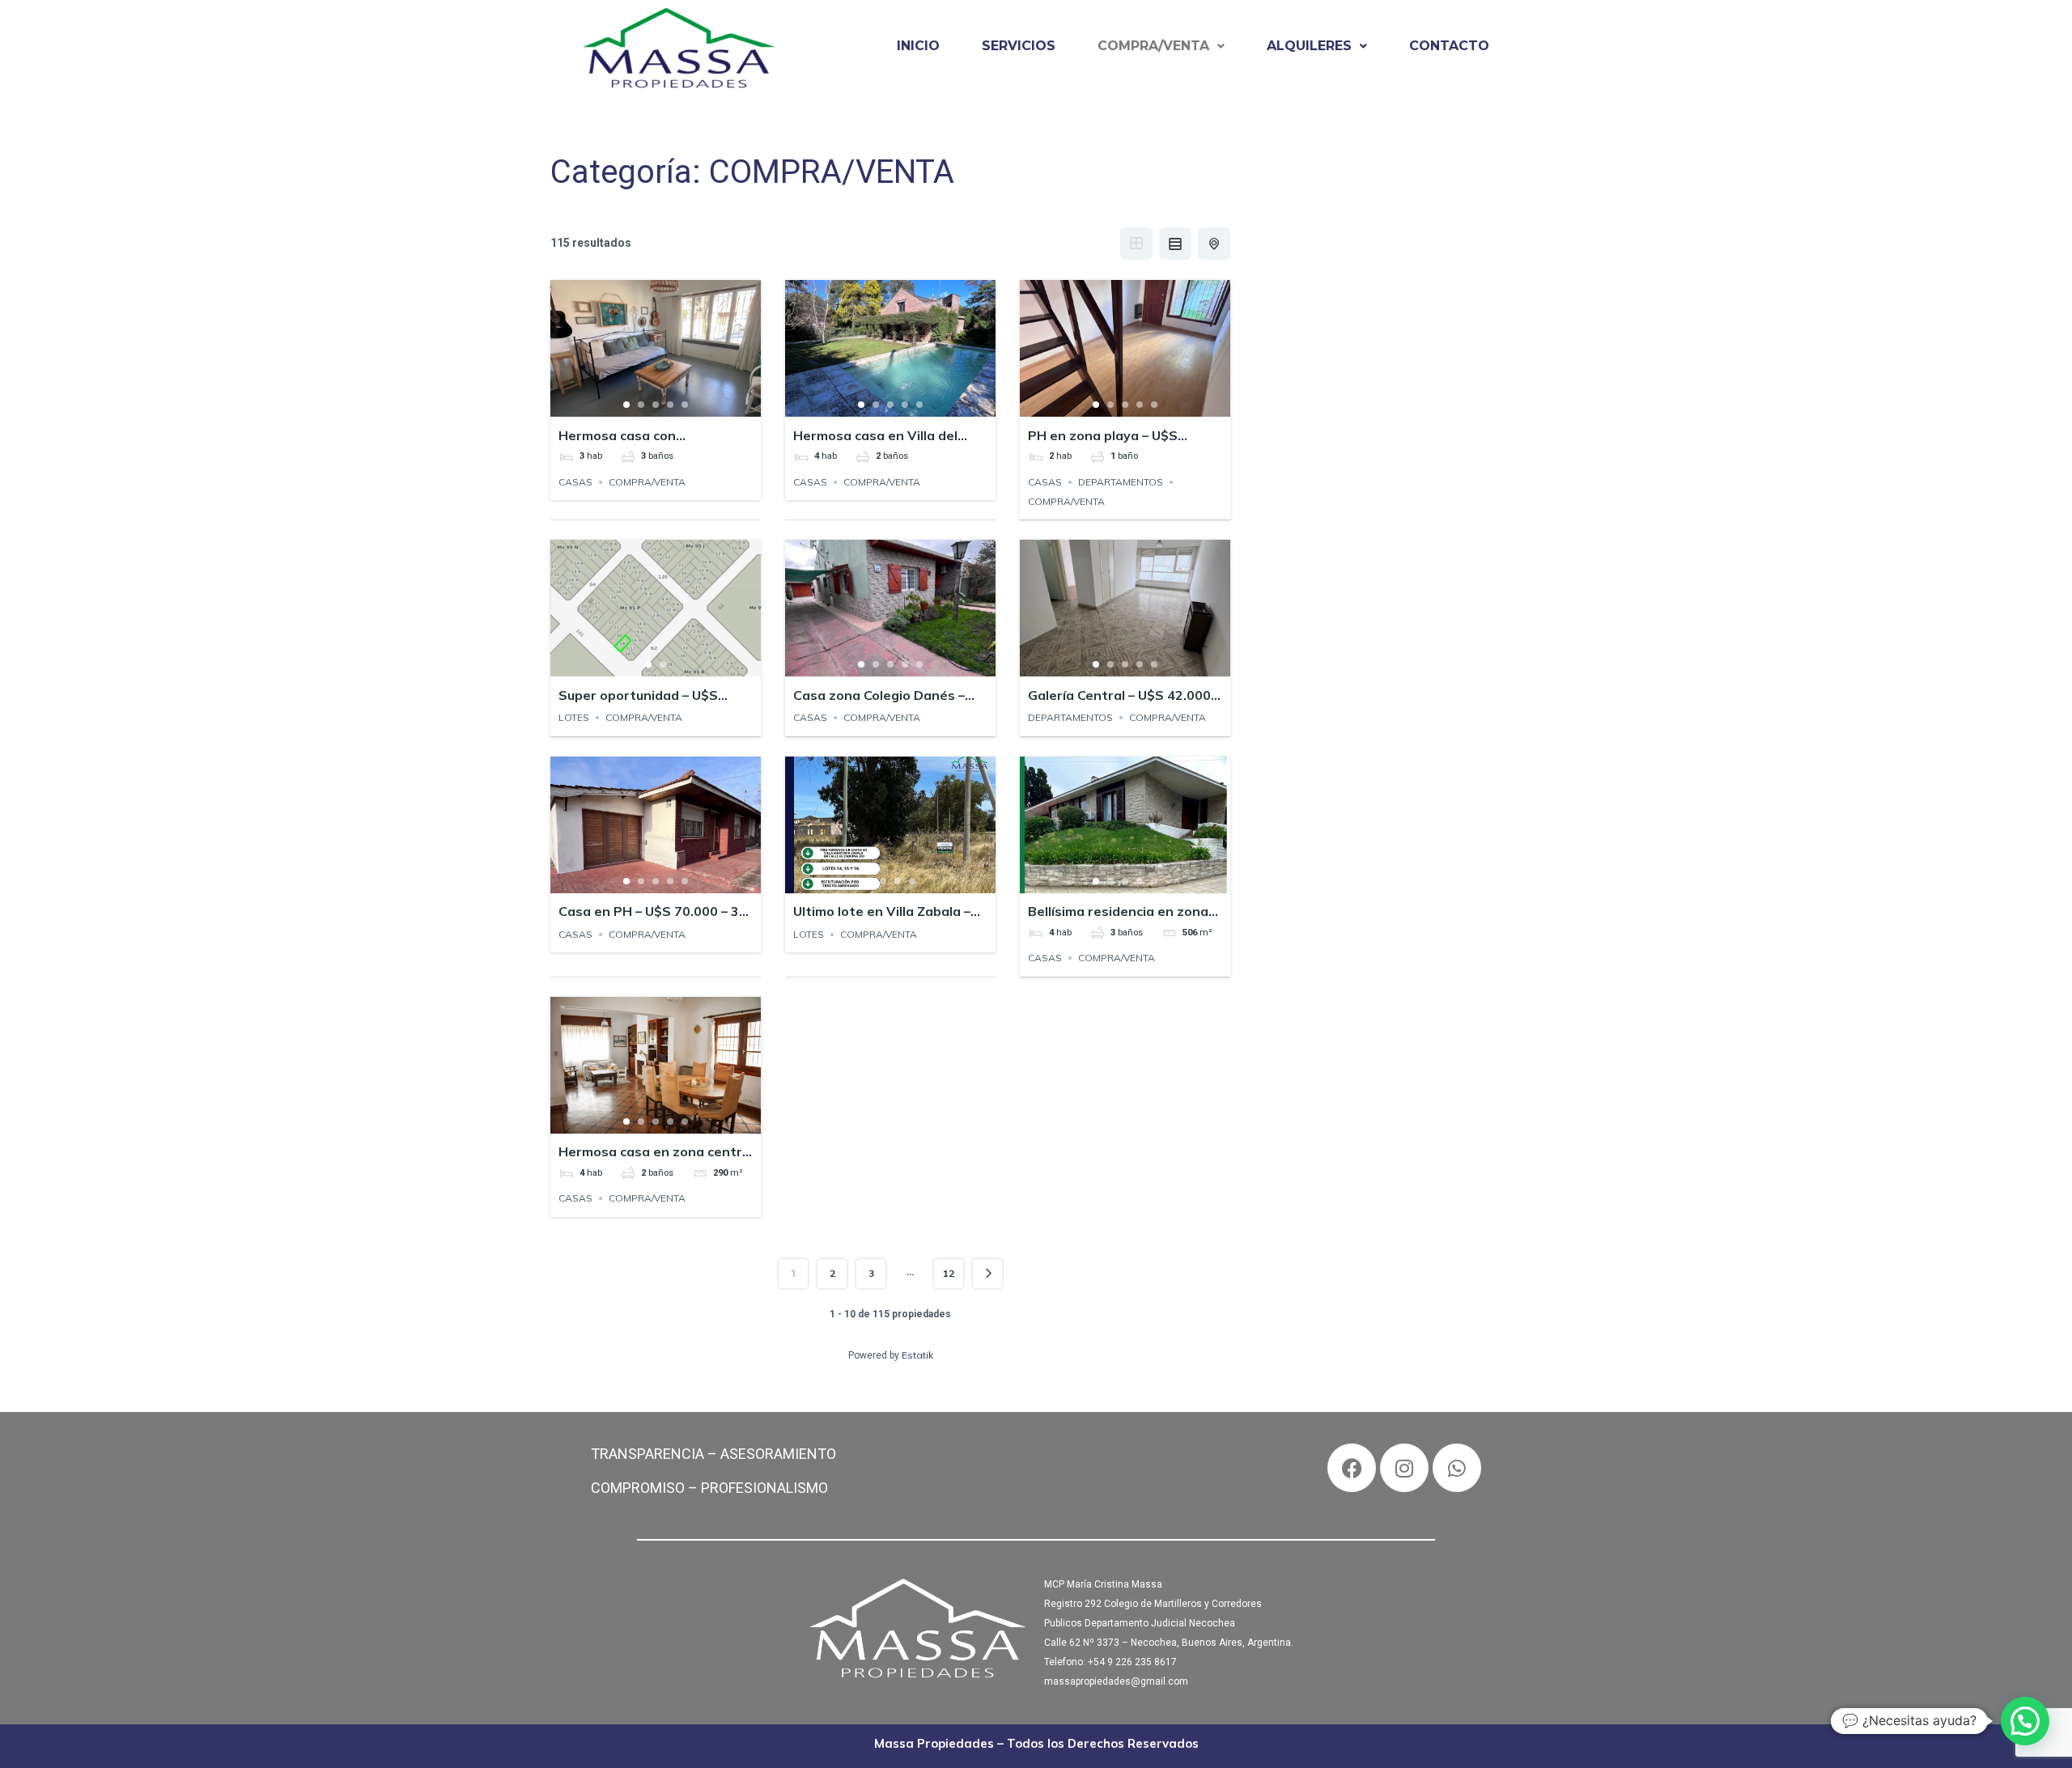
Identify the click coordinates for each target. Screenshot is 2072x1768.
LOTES (574, 717)
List (1175, 244)
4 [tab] (670, 405)
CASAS (575, 482)
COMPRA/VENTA (1153, 46)
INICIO (918, 46)
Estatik (917, 1355)
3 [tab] (656, 405)
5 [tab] (685, 405)
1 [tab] (626, 405)
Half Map (1214, 244)
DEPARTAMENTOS (1121, 482)
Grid (1136, 244)
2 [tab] (641, 405)
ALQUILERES (1309, 46)
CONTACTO (1449, 46)
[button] (1161, 46)
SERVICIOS (1019, 46)
